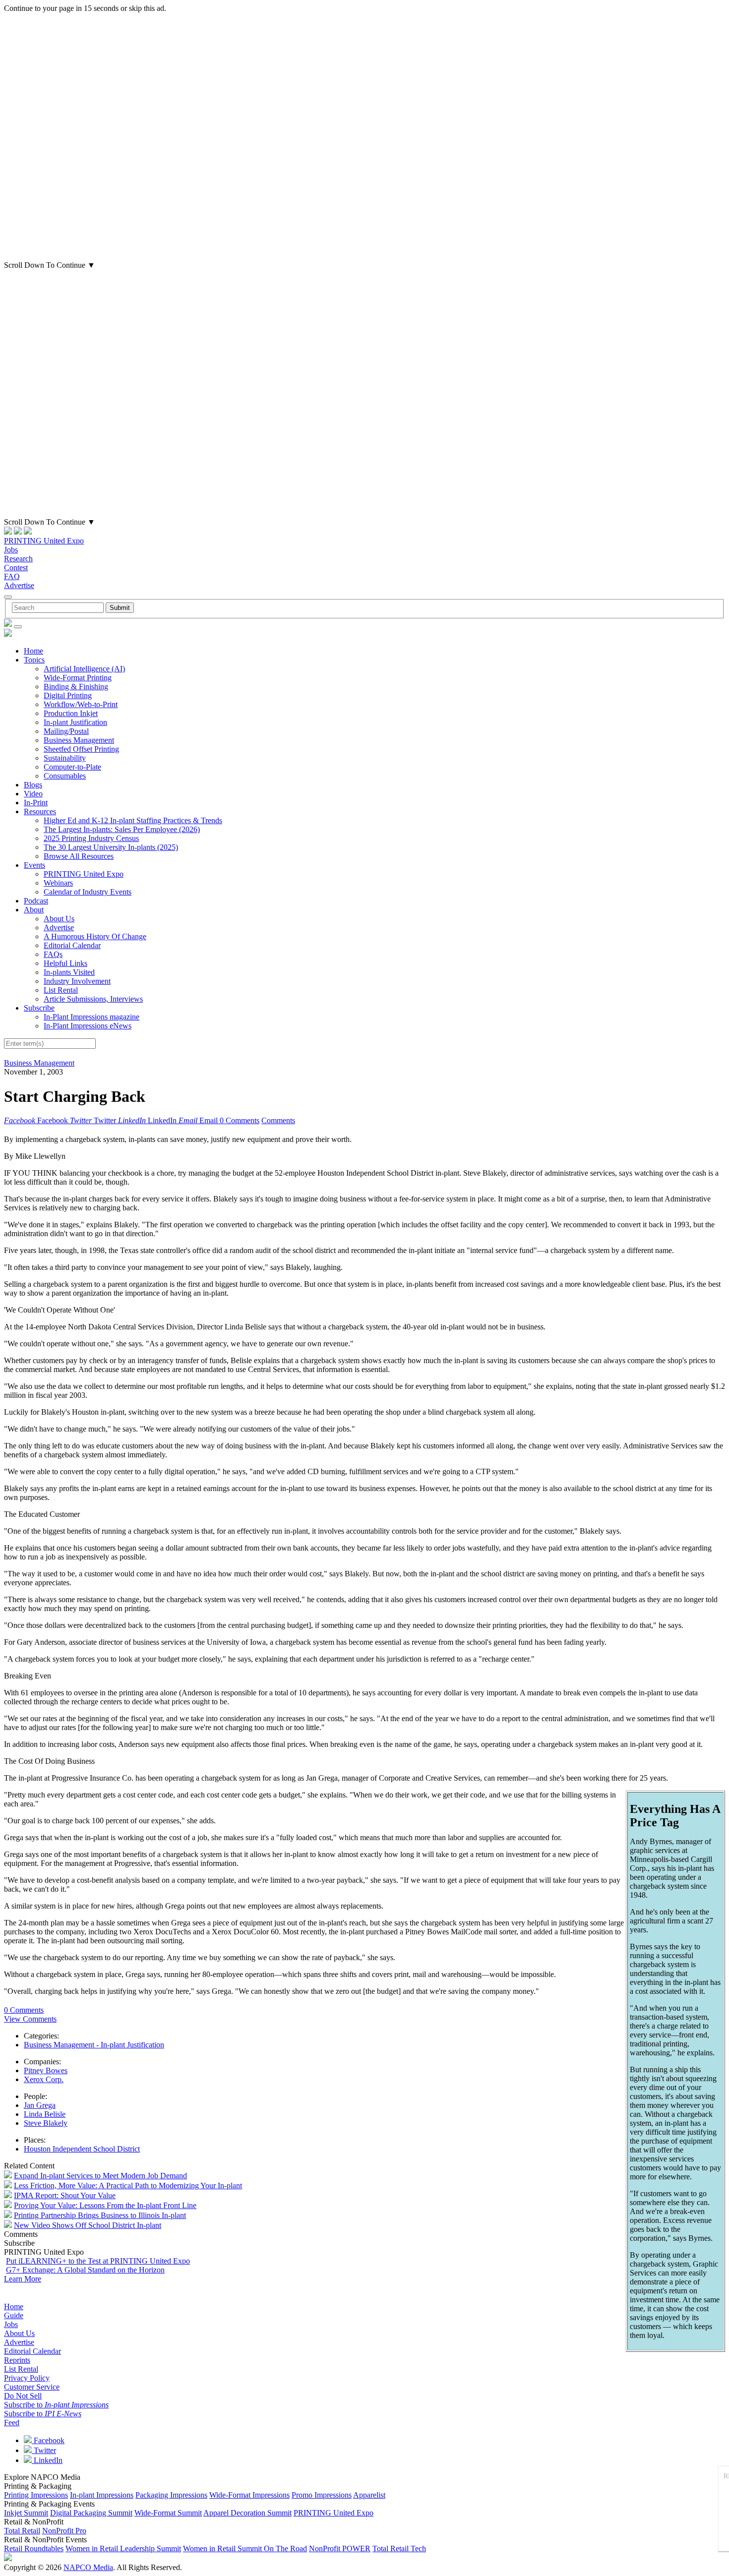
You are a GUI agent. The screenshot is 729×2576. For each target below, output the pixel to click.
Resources (40, 811)
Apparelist (369, 2495)
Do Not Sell (23, 2396)
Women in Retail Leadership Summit (123, 2548)
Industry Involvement (77, 981)
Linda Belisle (45, 2114)
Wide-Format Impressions (249, 2495)
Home (33, 651)
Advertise (19, 585)
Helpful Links (65, 963)
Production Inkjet (71, 713)
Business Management (79, 740)
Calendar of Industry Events (88, 892)
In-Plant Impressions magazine (91, 1017)
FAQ (12, 576)
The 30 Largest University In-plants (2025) (111, 847)
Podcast (36, 901)
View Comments (30, 2019)
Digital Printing (68, 695)
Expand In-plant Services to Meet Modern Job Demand (100, 2176)
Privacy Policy (27, 2378)
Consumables (65, 776)
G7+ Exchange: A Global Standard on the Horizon (85, 2270)
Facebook (48, 2440)
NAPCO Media (88, 2567)
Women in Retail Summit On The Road (245, 2548)
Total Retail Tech (399, 2548)
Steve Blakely (46, 2123)
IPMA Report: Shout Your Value (65, 2195)
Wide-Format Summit (168, 2513)
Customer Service (32, 2387)
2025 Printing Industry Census (91, 838)
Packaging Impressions (171, 2495)
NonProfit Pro (64, 2531)
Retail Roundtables (34, 2548)
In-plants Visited (69, 972)
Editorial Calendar (72, 945)
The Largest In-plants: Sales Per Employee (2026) (122, 829)
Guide (14, 2315)
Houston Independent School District (82, 2149)
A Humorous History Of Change (95, 936)
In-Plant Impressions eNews (88, 1026)
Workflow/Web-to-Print (81, 704)
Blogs (33, 785)
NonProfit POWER (340, 2548)
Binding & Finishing (76, 687)
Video (33, 794)
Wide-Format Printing (78, 678)
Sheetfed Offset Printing (81, 749)
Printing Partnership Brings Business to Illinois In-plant (100, 2215)
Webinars (58, 883)
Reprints (17, 2360)
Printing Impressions (36, 2495)
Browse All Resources (79, 856)
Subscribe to (56, 2405)
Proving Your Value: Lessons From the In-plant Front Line (105, 2205)
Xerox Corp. (44, 2079)
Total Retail (22, 2531)
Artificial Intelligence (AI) (84, 669)
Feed (12, 2423)
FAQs (53, 954)
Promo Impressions (322, 2495)
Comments (278, 1120)
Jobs (11, 550)
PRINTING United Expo (44, 541)
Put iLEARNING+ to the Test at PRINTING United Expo (98, 2261)
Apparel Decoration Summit (247, 2513)
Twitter (44, 2450)
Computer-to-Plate (72, 767)
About (34, 910)
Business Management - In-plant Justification (94, 2045)
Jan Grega (40, 2105)
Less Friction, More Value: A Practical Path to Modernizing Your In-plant (128, 2186)
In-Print (36, 803)
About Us (59, 919)
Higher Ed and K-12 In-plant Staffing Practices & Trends (133, 820)
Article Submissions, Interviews (93, 999)
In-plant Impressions (102, 2495)
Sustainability (65, 758)
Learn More (23, 2279)
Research (18, 559)
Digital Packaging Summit (91, 2513)
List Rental (61, 990)
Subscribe (39, 1008)
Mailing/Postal (66, 731)
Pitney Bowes (46, 2070)
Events (34, 865)
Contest (16, 568)
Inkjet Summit (26, 2513)
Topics (34, 660)
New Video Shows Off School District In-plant (88, 2225)
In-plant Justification (75, 722)
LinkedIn (47, 2460)
